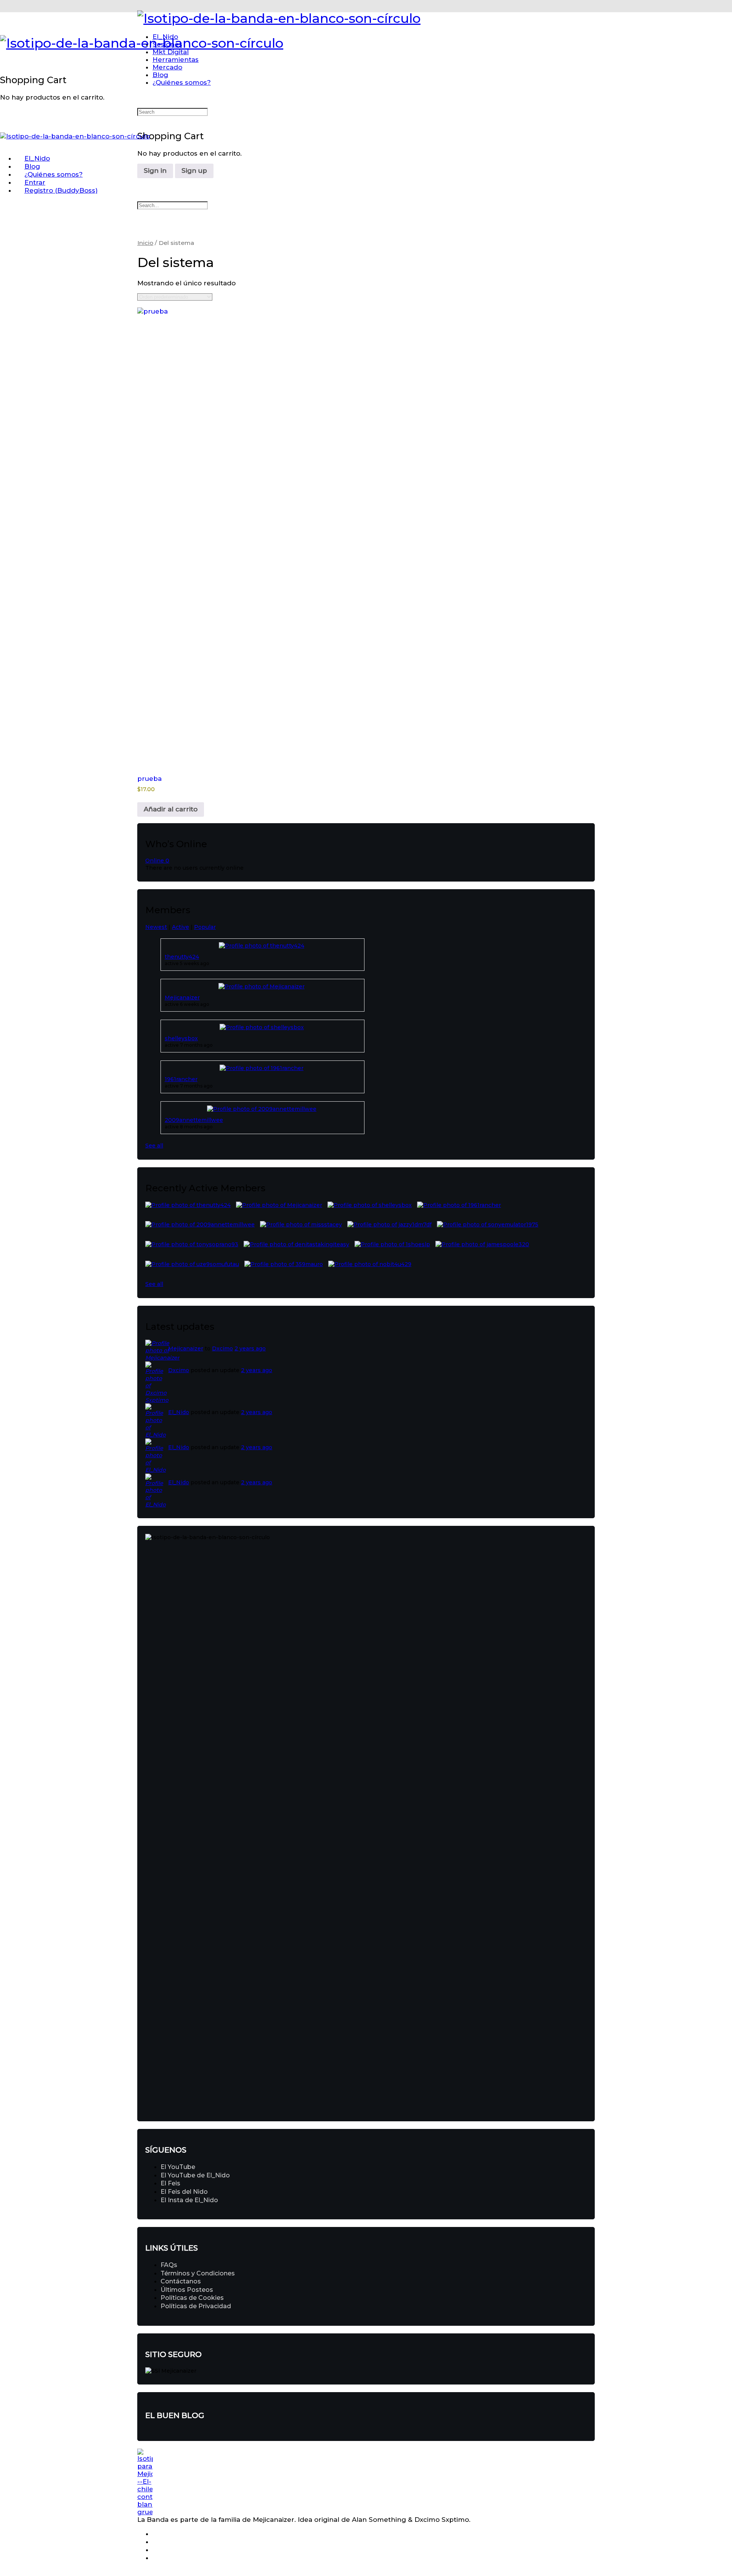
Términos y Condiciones (198, 2273)
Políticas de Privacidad (196, 2306)
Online (157, 861)
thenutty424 (182, 957)
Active (181, 927)
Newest (156, 927)
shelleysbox (181, 1038)
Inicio (145, 243)
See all (154, 1146)
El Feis (170, 2183)
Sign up (194, 171)
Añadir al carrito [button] (171, 809)
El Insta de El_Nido (189, 2200)
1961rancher (181, 1079)
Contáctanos (181, 2281)
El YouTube (178, 2167)
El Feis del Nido (184, 2192)
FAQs (169, 2265)
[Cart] (5, 63)
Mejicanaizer (182, 998)
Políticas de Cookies (192, 2298)
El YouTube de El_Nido (195, 2175)
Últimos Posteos (187, 2290)
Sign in (155, 171)
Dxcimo (222, 1348)
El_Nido (179, 1412)
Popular (205, 927)
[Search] (5, 55)
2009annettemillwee (194, 1120)
